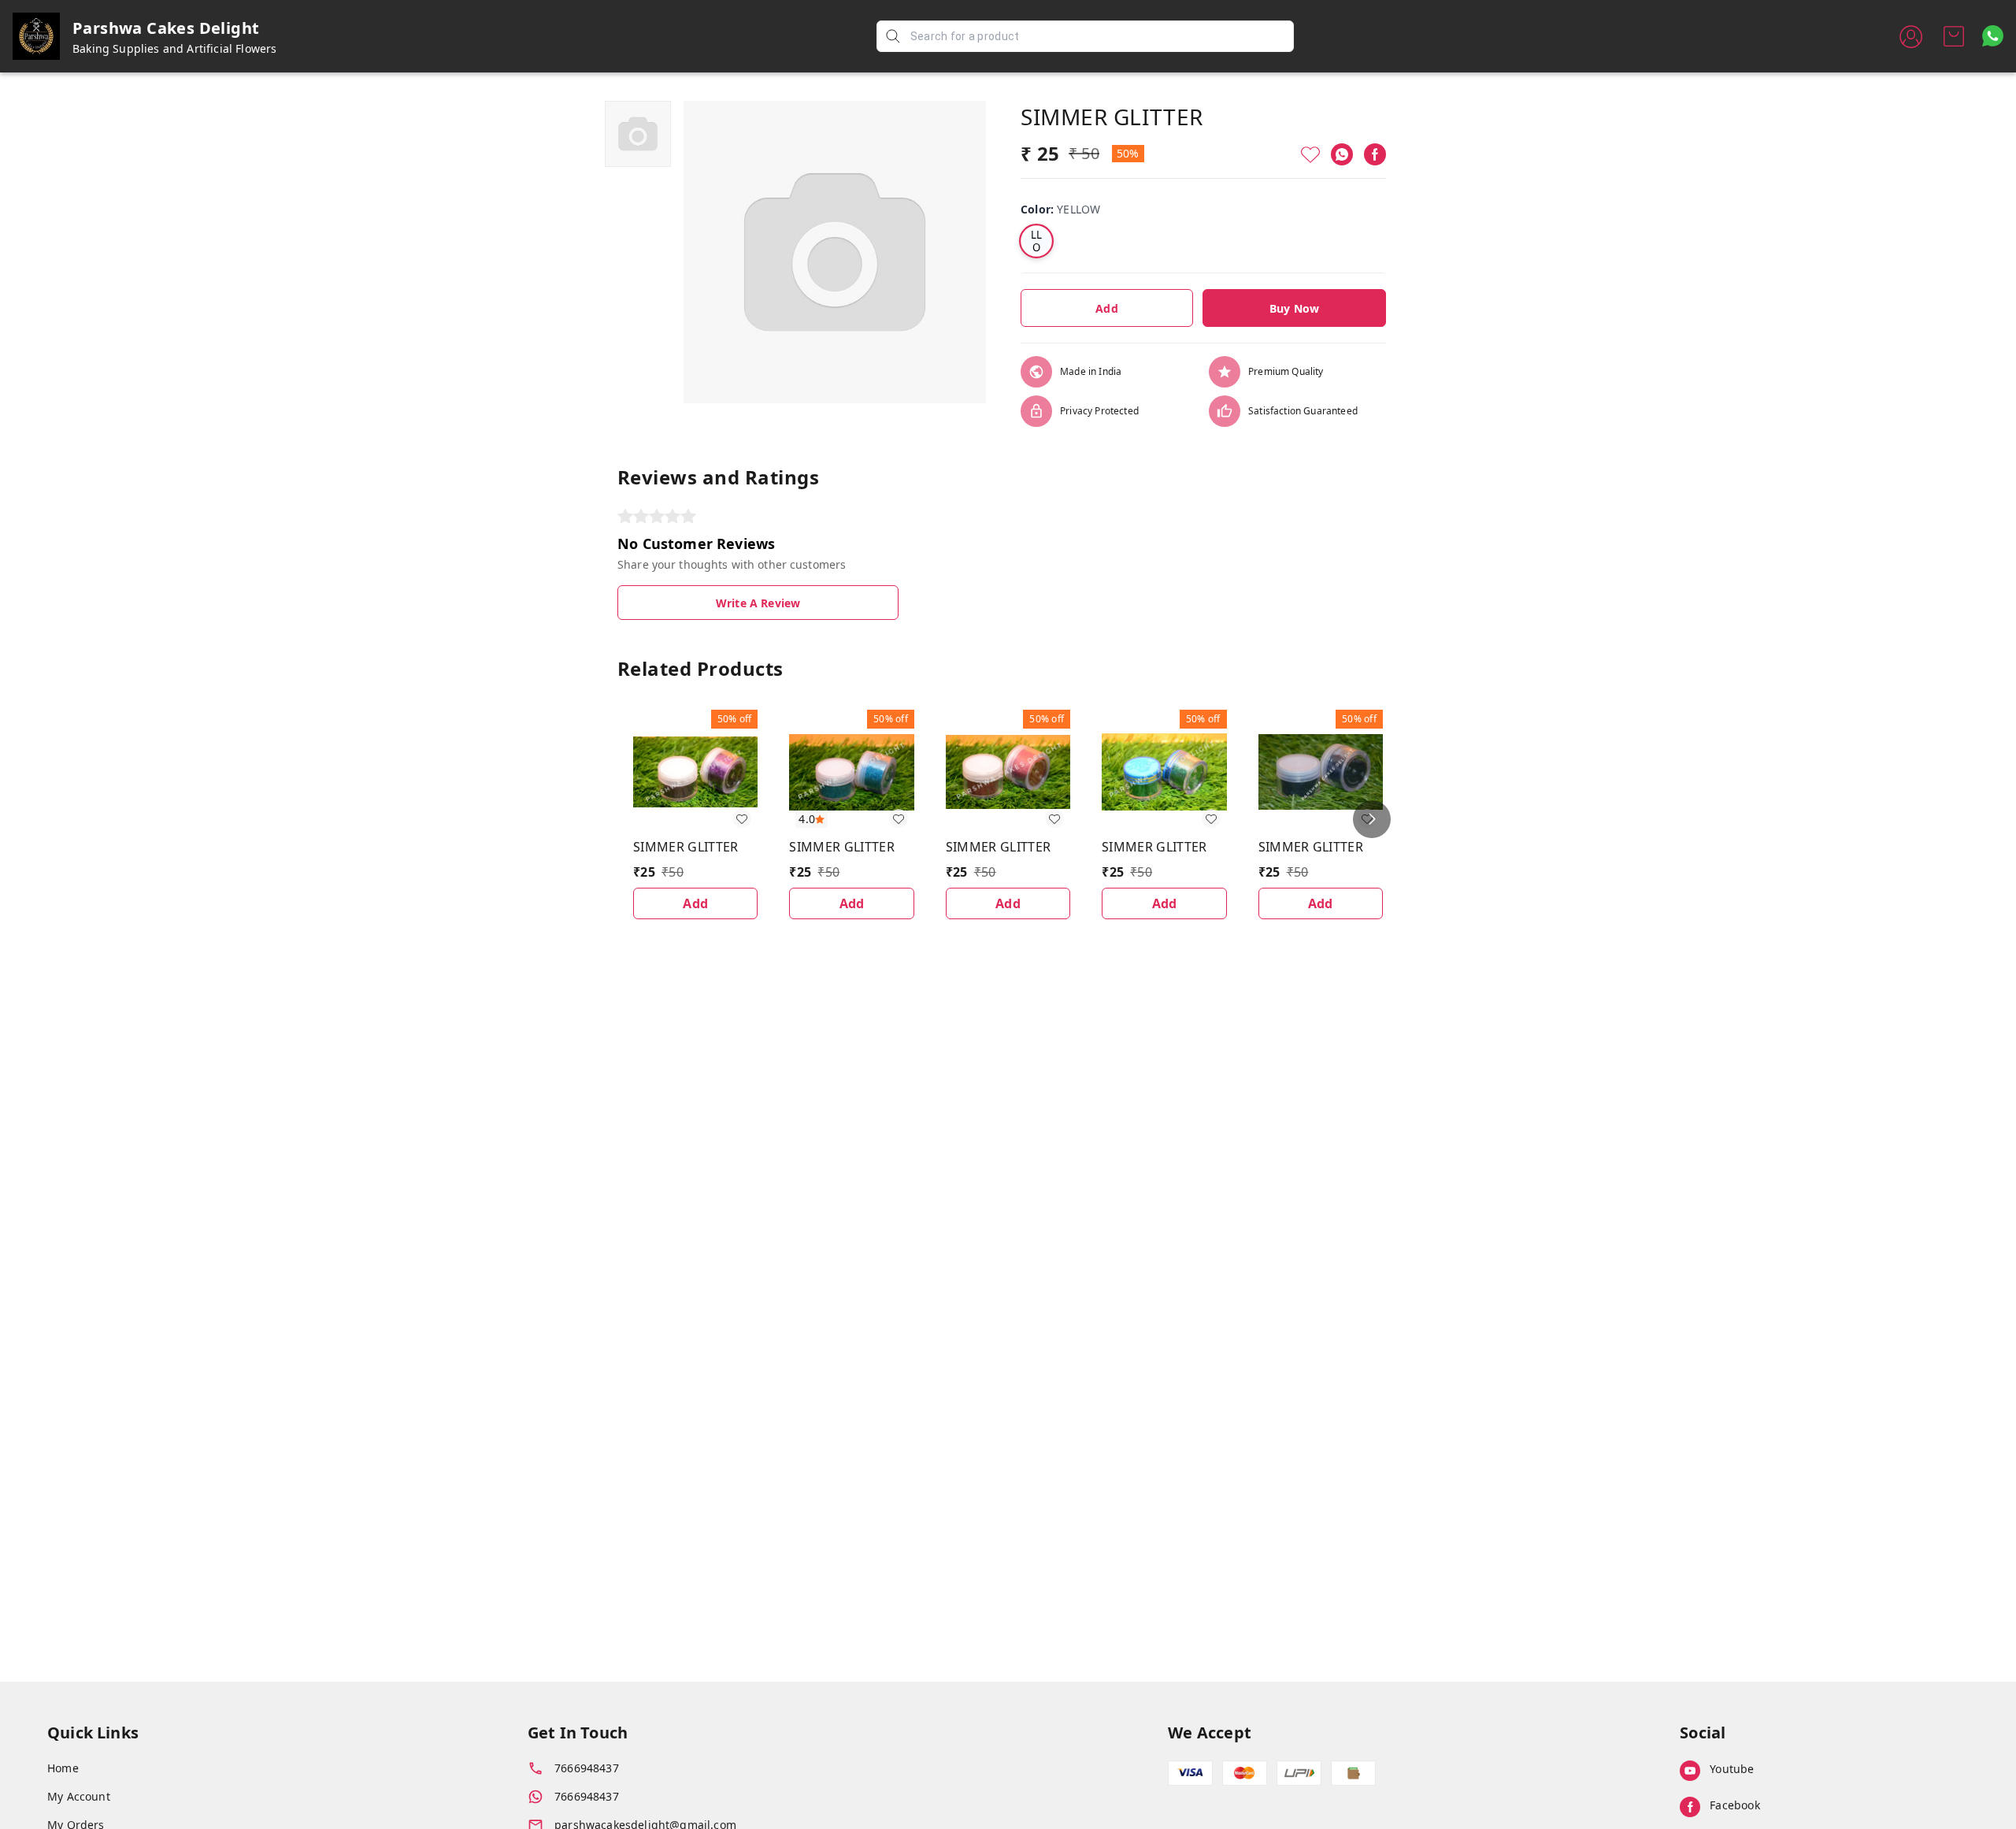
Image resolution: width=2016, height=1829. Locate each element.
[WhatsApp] (1342, 154)
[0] (1954, 36)
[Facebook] (1375, 154)
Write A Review (758, 603)
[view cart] (1954, 36)
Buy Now (1294, 308)
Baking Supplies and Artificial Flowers (175, 48)
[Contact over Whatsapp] (1993, 36)
